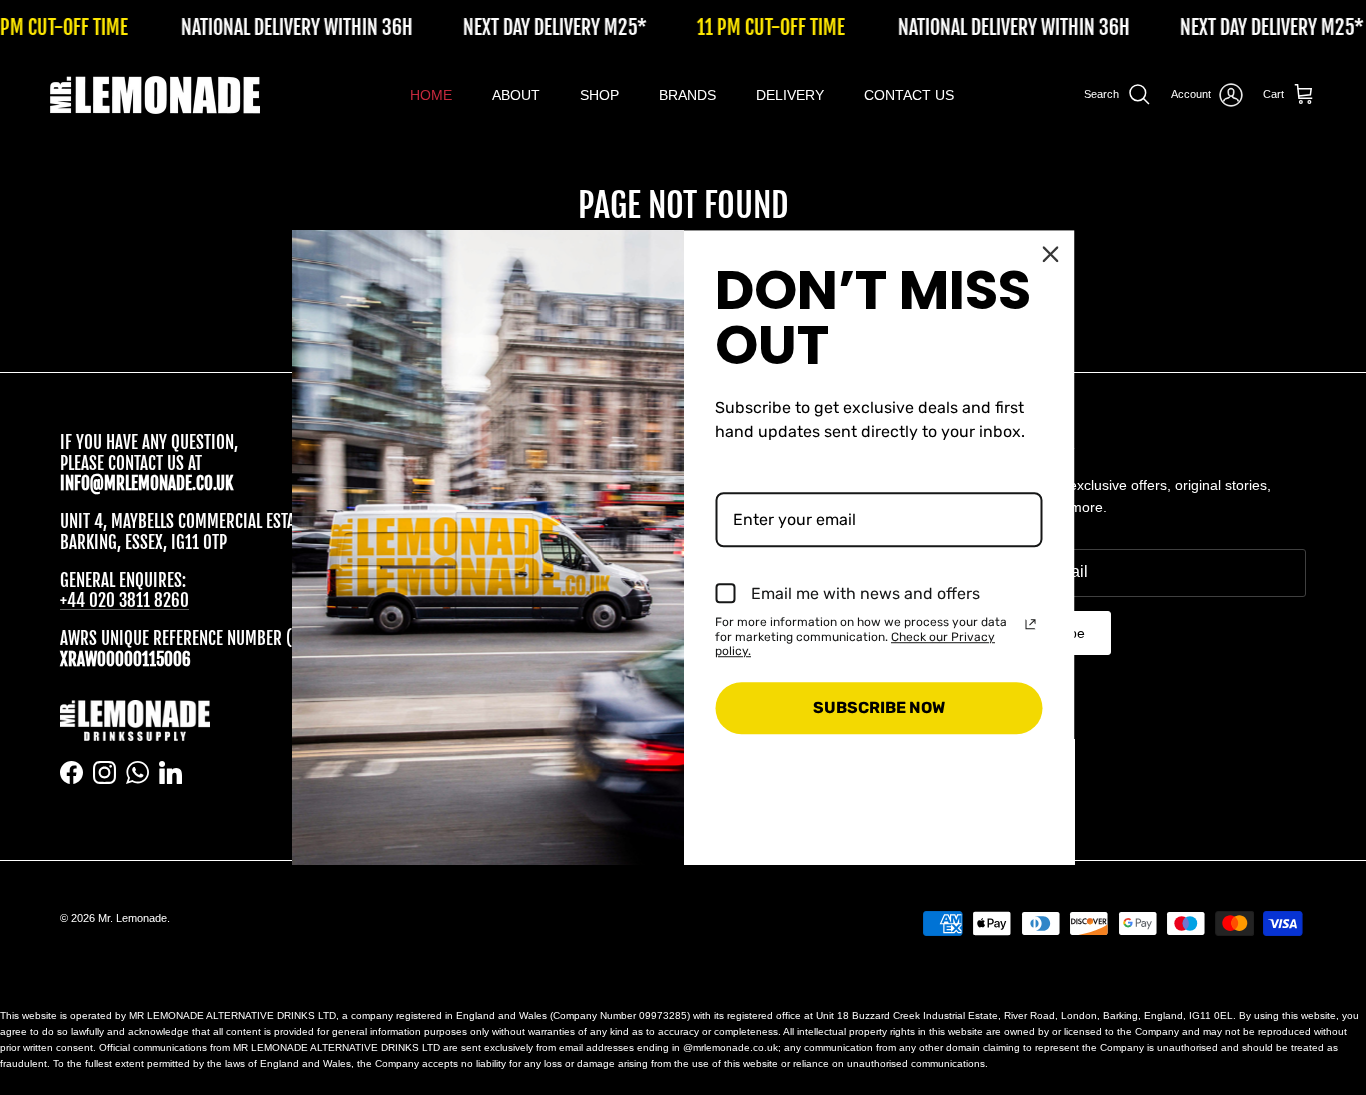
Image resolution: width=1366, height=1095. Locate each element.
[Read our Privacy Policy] (1031, 624)
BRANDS (687, 95)
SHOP (599, 95)
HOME (431, 95)
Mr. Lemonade (132, 918)
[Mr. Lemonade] (155, 95)
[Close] (1051, 254)
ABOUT (516, 95)
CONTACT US (909, 95)
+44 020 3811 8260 (124, 600)
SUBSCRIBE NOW (879, 707)
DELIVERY (790, 95)
